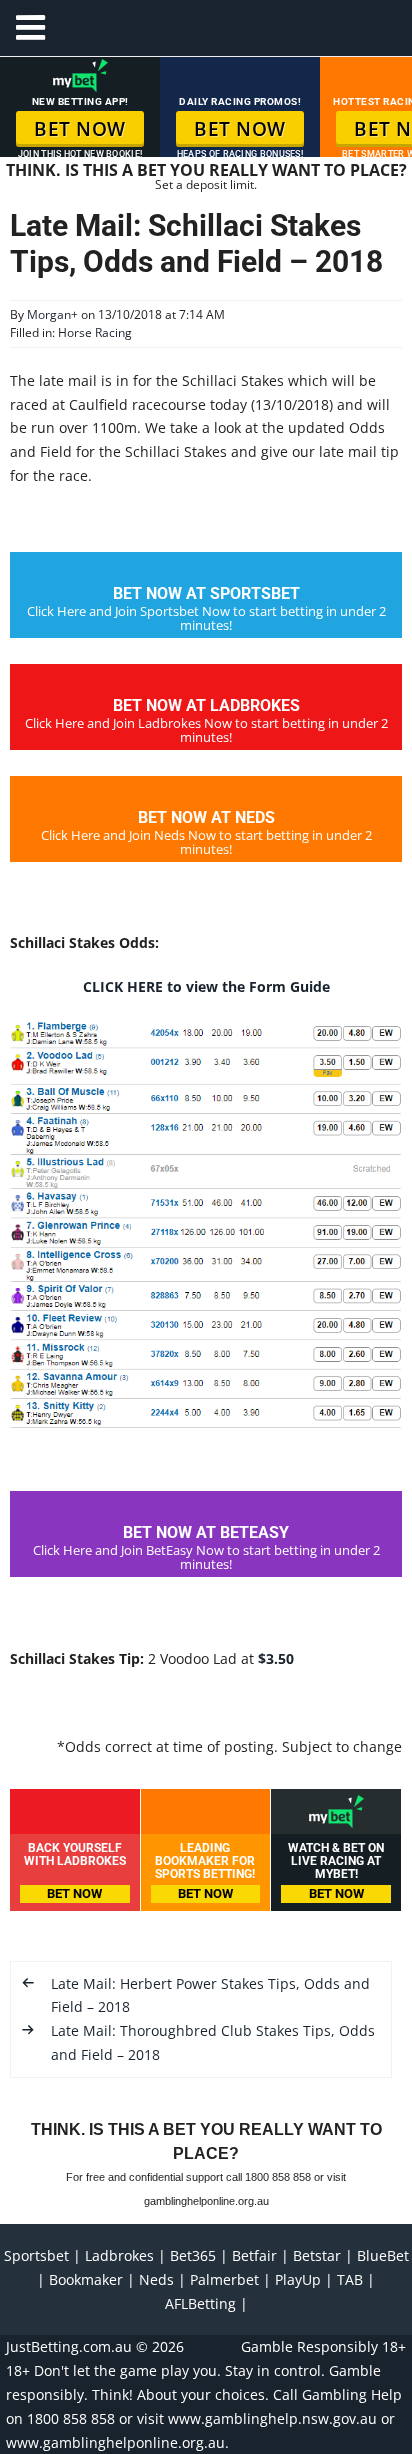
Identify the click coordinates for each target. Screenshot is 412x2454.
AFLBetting (200, 2303)
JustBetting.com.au (69, 2346)
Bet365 (193, 2255)
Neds (156, 2279)
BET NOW (80, 129)
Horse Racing (95, 332)
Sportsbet (36, 2255)
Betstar (317, 2255)
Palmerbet (224, 2279)
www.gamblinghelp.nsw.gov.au (272, 2418)
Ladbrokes (119, 2255)
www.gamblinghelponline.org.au (115, 2442)
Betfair (254, 2255)
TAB (350, 2279)
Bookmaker (86, 2279)
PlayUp (298, 2279)
